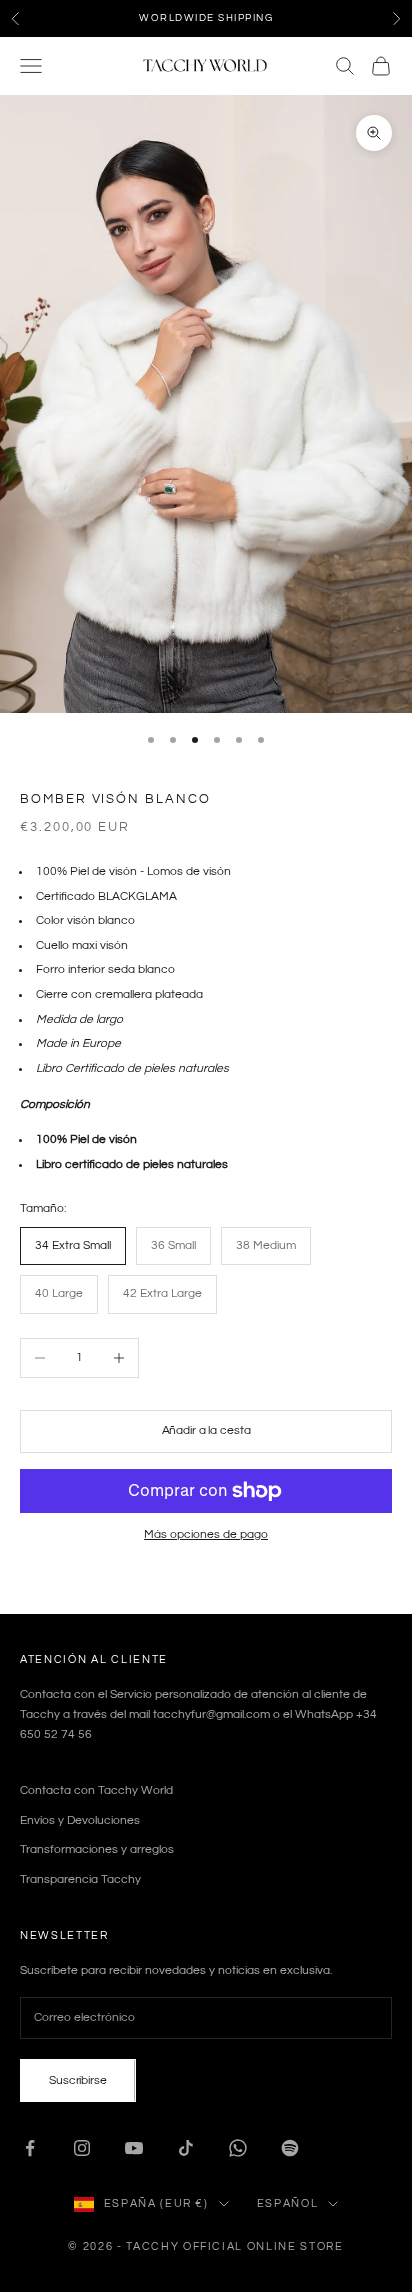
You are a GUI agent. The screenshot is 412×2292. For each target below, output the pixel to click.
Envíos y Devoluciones (80, 1820)
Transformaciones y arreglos (97, 1849)
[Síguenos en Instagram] (82, 2148)
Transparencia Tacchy (80, 1879)
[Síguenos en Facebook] (30, 2148)
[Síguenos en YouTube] (134, 2148)
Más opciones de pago (206, 1534)
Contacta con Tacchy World (96, 1790)
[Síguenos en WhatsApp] (238, 2148)
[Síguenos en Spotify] (290, 2148)
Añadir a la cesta (206, 1430)
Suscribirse (78, 2080)
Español (288, 2203)
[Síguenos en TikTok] (186, 2148)
